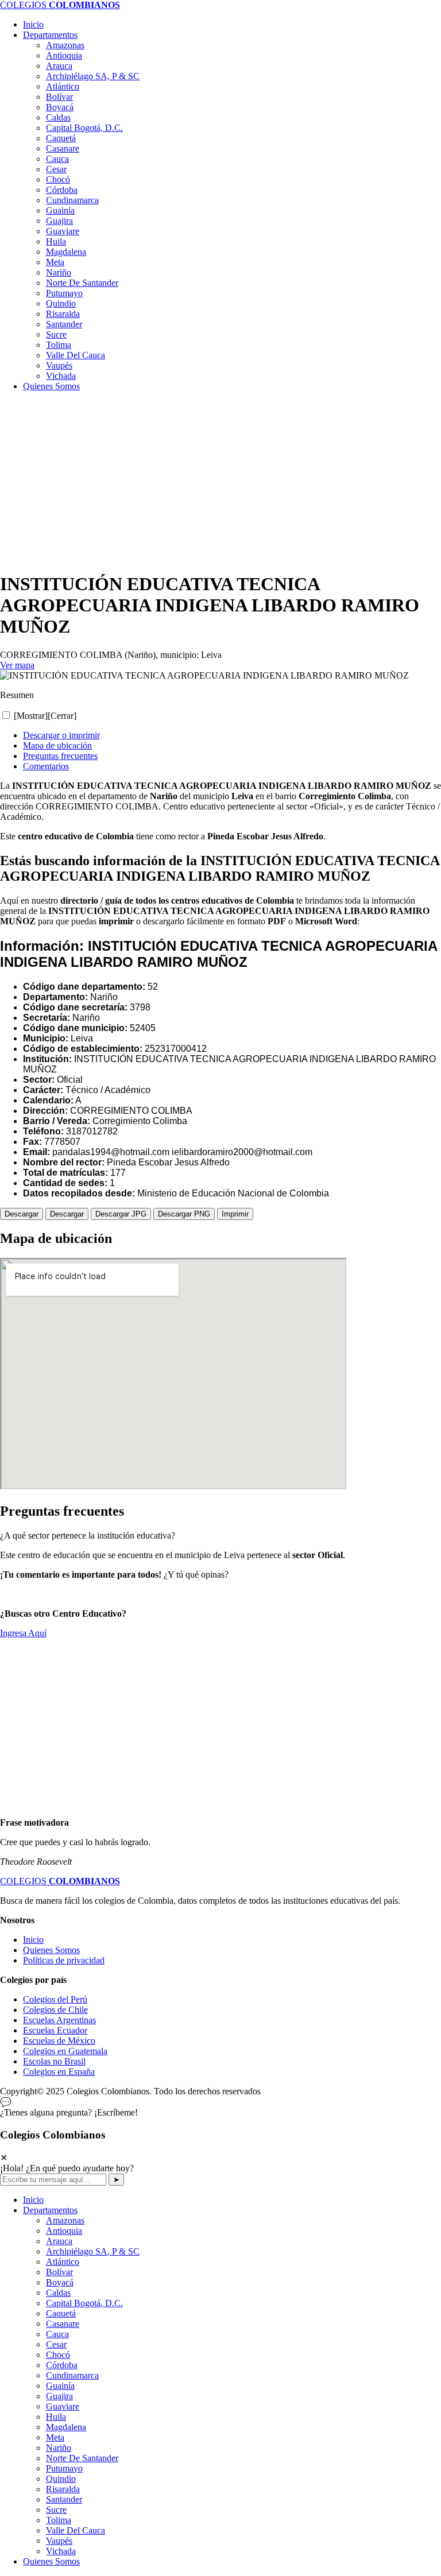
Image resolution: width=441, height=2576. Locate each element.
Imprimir (235, 1214)
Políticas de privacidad (64, 1960)
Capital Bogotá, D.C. (84, 128)
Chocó (58, 179)
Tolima (59, 345)
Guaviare (63, 231)
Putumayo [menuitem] (64, 2468)
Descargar (22, 1214)
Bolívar (59, 97)
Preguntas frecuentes (60, 756)
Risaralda (63, 314)
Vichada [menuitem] (61, 2551)
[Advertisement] (220, 481)
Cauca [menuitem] (57, 2334)
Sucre (56, 334)
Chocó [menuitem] (58, 2355)
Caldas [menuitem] (58, 2293)
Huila (56, 241)
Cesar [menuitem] (56, 2344)
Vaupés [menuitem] (59, 2541)
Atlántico (63, 86)
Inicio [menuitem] (33, 2200)
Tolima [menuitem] (59, 2520)
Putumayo (64, 293)
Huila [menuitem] (56, 2417)
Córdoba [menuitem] (62, 2365)
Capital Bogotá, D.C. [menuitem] (84, 2303)
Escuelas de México (59, 2041)
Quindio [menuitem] (61, 2479)
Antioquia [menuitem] (64, 2231)
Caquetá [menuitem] (61, 2313)
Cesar (56, 169)
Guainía (60, 210)
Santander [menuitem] (64, 2499)
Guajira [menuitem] (59, 2396)
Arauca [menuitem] (59, 2241)
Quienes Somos (51, 386)
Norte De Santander (82, 283)
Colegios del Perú (55, 1999)
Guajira (59, 221)
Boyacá (60, 107)
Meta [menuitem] (55, 2437)
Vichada (61, 376)
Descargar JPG (121, 1214)
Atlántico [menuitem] (63, 2262)
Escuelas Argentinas (59, 2020)
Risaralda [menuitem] (63, 2489)
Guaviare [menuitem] (63, 2406)
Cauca (57, 159)
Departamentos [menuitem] (50, 2210)
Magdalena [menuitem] (66, 2427)
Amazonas (65, 45)
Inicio (33, 24)
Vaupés (59, 365)
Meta (55, 262)
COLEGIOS (60, 5)
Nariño (59, 272)
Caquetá (61, 138)
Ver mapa (17, 665)
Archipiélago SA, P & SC (93, 76)
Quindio (61, 303)
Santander (64, 324)
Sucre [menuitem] (56, 2510)
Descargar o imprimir (61, 735)
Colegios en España (59, 2072)
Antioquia (64, 55)
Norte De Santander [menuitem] (82, 2458)
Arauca (59, 66)
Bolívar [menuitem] (59, 2272)
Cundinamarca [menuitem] (72, 2375)
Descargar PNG (184, 1214)
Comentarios (46, 766)
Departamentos (50, 35)
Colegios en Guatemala (65, 2051)
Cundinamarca (72, 200)
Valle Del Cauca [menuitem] (76, 2530)
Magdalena (66, 252)
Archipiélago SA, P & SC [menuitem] (93, 2251)
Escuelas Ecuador (55, 2030)
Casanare (63, 148)
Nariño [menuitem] (59, 2448)
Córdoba (62, 190)
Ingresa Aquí (23, 1633)
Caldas (58, 117)
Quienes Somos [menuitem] (51, 2561)
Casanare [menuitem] (63, 2324)
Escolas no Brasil (54, 2061)
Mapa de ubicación (57, 745)
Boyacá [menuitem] (60, 2282)
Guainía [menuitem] (60, 2386)
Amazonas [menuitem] (65, 2220)
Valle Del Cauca (76, 355)
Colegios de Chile (55, 2010)
